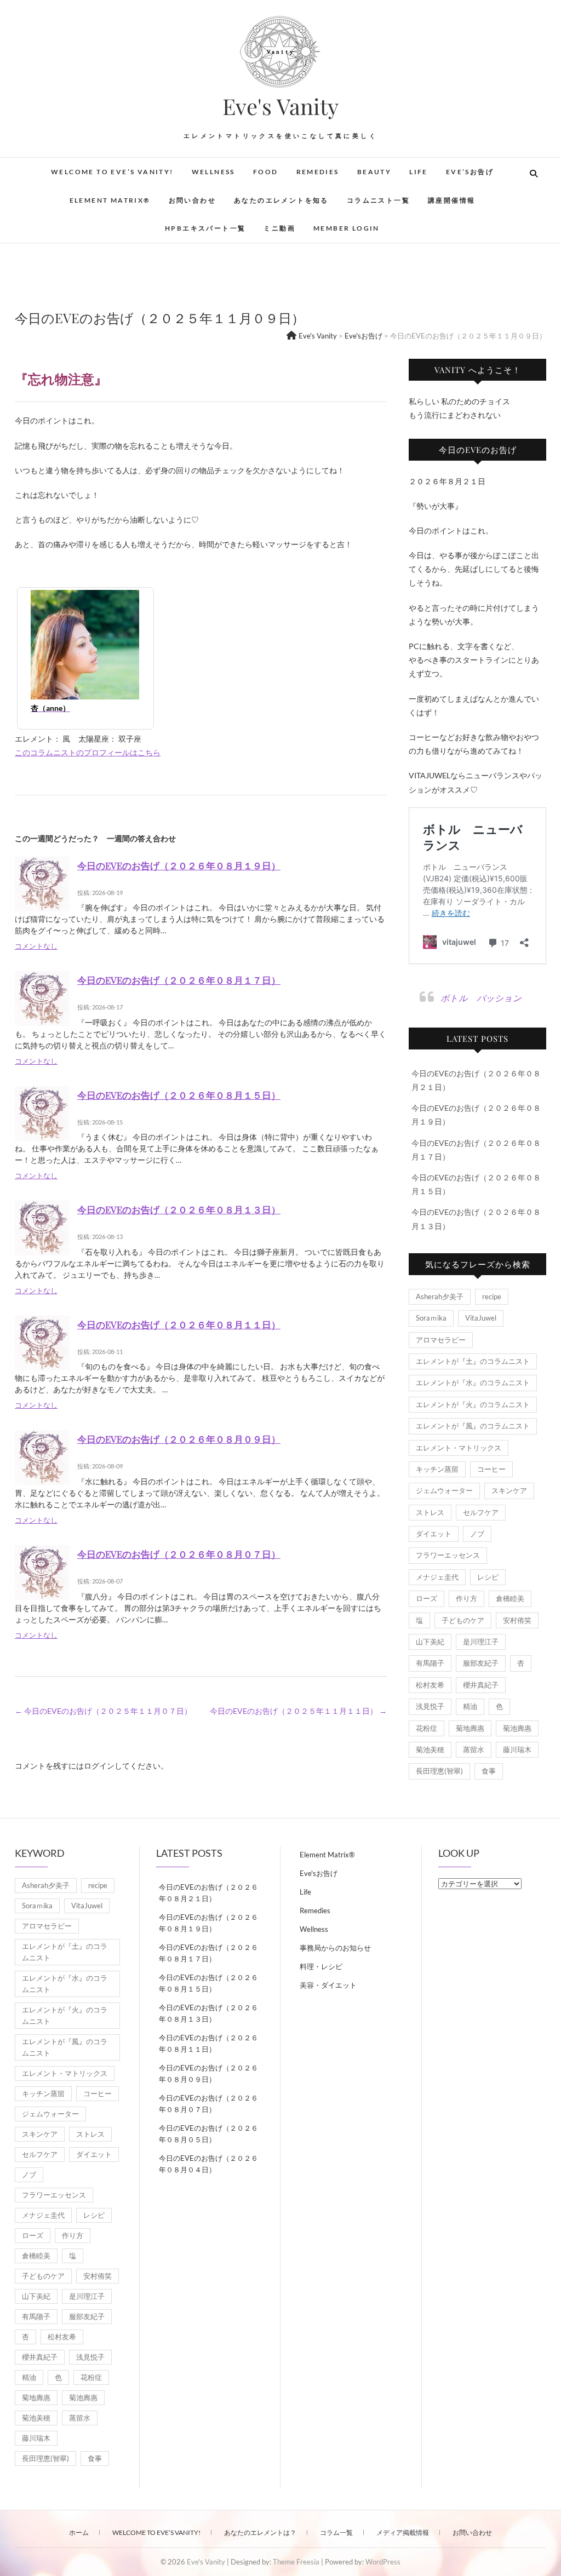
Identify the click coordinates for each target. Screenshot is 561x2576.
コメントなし (36, 946)
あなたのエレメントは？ (260, 2532)
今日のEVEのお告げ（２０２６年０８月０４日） (208, 2164)
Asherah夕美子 (440, 1296)
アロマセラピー (441, 1340)
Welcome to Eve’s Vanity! (112, 172)
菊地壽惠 (470, 1728)
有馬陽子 (430, 1663)
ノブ (477, 1534)
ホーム (79, 2532)
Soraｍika (431, 1318)
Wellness (213, 172)
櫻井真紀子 (481, 1685)
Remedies (318, 172)
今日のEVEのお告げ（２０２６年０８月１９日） (179, 865)
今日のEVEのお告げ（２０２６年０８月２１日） (208, 1893)
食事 (489, 1771)
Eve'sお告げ (319, 1873)
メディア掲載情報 (403, 2532)
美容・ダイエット (328, 1985)
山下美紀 (430, 1642)
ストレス (430, 1512)
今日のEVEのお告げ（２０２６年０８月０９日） (179, 1439)
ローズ (427, 1598)
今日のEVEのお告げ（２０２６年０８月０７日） (179, 1554)
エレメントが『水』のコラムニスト (473, 1382)
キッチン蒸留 (437, 1469)
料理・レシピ (321, 1966)
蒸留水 (474, 1749)
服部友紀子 (481, 1663)
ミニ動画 (279, 228)
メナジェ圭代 (437, 1577)
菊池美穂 (430, 1749)
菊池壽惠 (517, 1728)
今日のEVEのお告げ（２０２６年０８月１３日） (179, 1209)
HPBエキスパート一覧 (205, 228)
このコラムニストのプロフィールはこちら (88, 752)
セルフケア (481, 1512)
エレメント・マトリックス (459, 1448)
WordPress (383, 2562)
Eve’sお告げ (470, 172)
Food (266, 172)
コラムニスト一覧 (378, 200)
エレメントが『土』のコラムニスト (473, 1361)
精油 (470, 1706)
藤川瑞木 (517, 1749)
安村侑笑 (517, 1620)
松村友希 (430, 1685)
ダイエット (434, 1534)
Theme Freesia (296, 2562)
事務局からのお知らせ (335, 1948)
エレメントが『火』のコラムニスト (473, 1404)
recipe (492, 1296)
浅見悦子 (430, 1706)
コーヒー (491, 1469)
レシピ (488, 1577)
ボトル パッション (481, 998)
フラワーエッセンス (448, 1555)
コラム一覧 (336, 2532)
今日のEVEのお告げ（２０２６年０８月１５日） (179, 1095)
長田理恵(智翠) (439, 1771)
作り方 (466, 1598)
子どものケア (463, 1620)
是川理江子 (481, 1642)
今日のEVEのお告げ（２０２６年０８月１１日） (179, 1324)
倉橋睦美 (510, 1598)
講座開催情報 (451, 200)
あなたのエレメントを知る (281, 200)
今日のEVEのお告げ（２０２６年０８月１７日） (179, 980)
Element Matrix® (110, 200)
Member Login (347, 228)
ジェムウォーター (444, 1490)
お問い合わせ (192, 200)
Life (419, 172)
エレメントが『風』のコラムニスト (473, 1426)
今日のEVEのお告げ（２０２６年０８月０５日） (208, 2134)
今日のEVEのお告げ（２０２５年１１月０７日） (103, 1711)
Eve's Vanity (280, 106)
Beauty (374, 172)
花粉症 (427, 1728)
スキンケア (509, 1490)
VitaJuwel (481, 1318)
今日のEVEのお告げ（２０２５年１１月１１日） (298, 1711)
